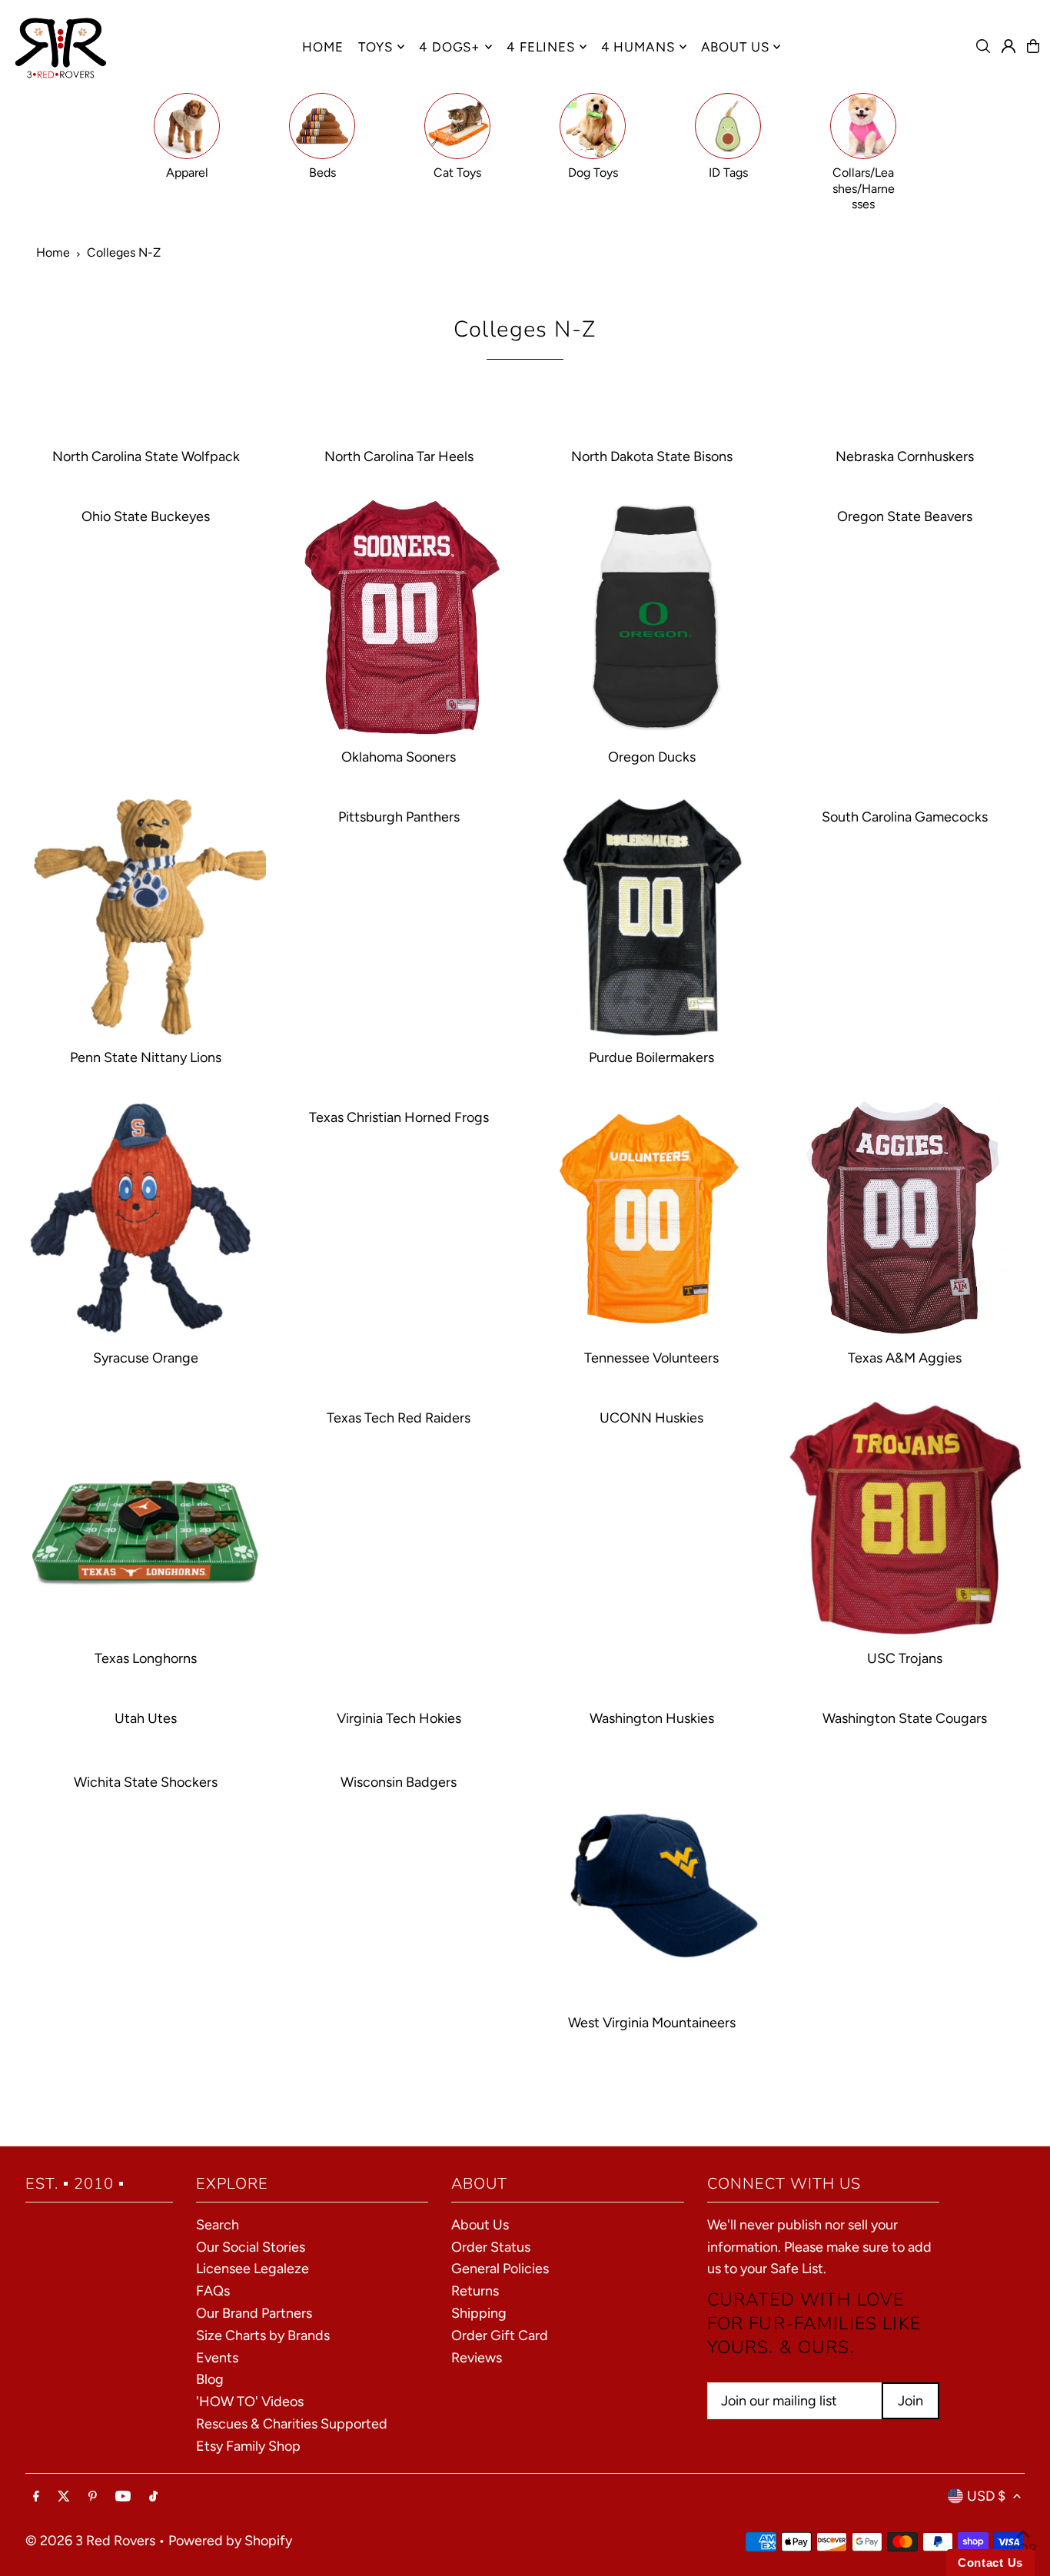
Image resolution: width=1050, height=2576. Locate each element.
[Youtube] (123, 2497)
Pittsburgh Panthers (399, 817)
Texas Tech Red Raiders (399, 1418)
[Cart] (1033, 46)
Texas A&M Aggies (905, 1358)
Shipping (479, 2313)
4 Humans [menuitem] (638, 47)
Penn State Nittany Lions (146, 1057)
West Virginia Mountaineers (652, 2023)
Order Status (491, 2247)
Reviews (477, 2358)
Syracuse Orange (146, 1358)
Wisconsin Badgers (399, 1782)
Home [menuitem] (322, 47)
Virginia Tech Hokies (399, 1718)
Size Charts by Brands (263, 2335)
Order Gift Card (500, 2335)
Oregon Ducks (652, 757)
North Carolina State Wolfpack (146, 456)
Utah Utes (146, 1718)
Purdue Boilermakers (651, 1057)
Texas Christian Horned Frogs (399, 1117)
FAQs (213, 2291)
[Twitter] (64, 2497)
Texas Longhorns (146, 1658)
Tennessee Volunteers (651, 1358)
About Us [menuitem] (735, 47)
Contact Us (990, 2563)
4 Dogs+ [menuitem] (450, 47)
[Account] (1008, 46)
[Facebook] (36, 2497)
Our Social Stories (251, 2247)
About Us (480, 2225)
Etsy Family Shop (248, 2446)
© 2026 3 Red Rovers (90, 2541)
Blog (210, 2379)
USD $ (986, 2496)
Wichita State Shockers (146, 1782)
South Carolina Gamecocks (905, 817)
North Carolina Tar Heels (399, 456)
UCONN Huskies (651, 1418)
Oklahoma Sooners (399, 757)
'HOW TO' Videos (250, 2402)
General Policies (500, 2269)
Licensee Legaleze (253, 2269)
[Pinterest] (93, 2497)
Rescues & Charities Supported (292, 2424)
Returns (475, 2291)
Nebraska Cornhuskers (905, 456)
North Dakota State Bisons (652, 456)
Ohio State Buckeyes (146, 516)
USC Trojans (905, 1658)
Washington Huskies (652, 1718)
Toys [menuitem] (375, 47)
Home (53, 252)
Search (218, 2225)
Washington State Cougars (905, 1718)
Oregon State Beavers (905, 516)
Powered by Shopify (230, 2541)
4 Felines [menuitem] (541, 47)
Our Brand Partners (254, 2313)
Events (217, 2358)
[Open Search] (983, 46)
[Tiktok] (153, 2497)
